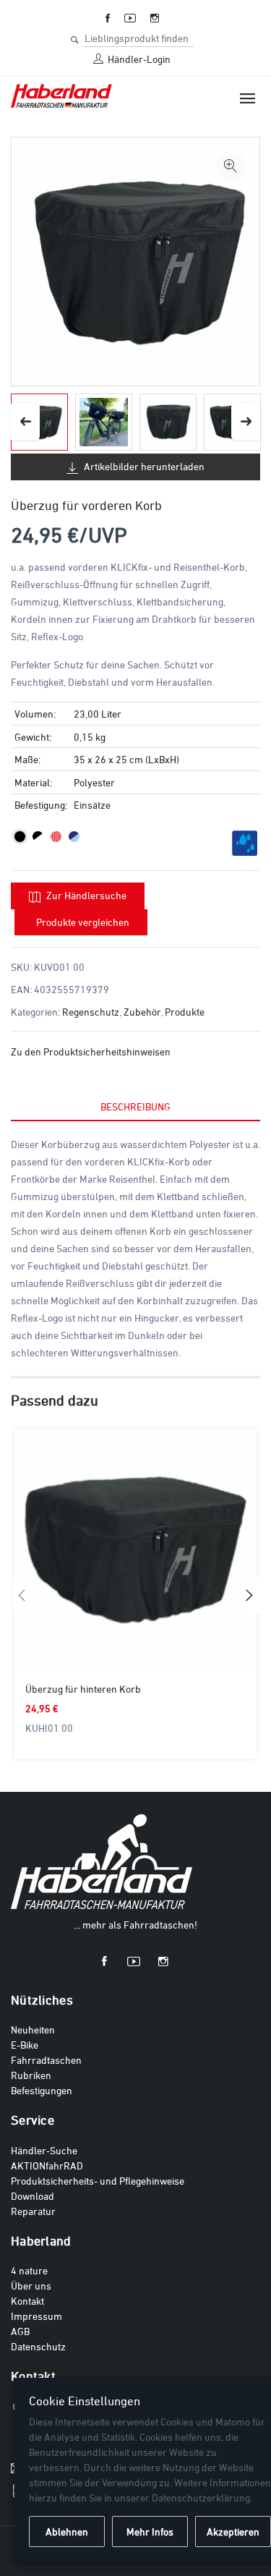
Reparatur (33, 2211)
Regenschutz (91, 1012)
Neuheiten (33, 2029)
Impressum (36, 2316)
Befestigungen (42, 2090)
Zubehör (142, 1012)
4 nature (29, 2270)
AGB (20, 2331)
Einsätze (92, 805)
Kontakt (27, 2301)
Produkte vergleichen (83, 922)
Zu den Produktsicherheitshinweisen (91, 1051)
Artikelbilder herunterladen (143, 466)
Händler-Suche (44, 2150)
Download (33, 2196)
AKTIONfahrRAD (47, 2165)
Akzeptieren (233, 2532)
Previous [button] (25, 422)
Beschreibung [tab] (135, 1106)
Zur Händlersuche (85, 895)
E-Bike (25, 2045)
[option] (104, 422)
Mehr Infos (150, 2532)
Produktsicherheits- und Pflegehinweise (98, 2181)
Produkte (185, 1012)
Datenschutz (38, 2346)
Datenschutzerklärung (201, 2498)
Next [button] (246, 422)
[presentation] (22, 1596)
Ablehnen (67, 2532)
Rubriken (31, 2075)
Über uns (31, 2286)
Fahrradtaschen (46, 2060)
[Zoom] (231, 166)
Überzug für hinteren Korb (83, 1689)
